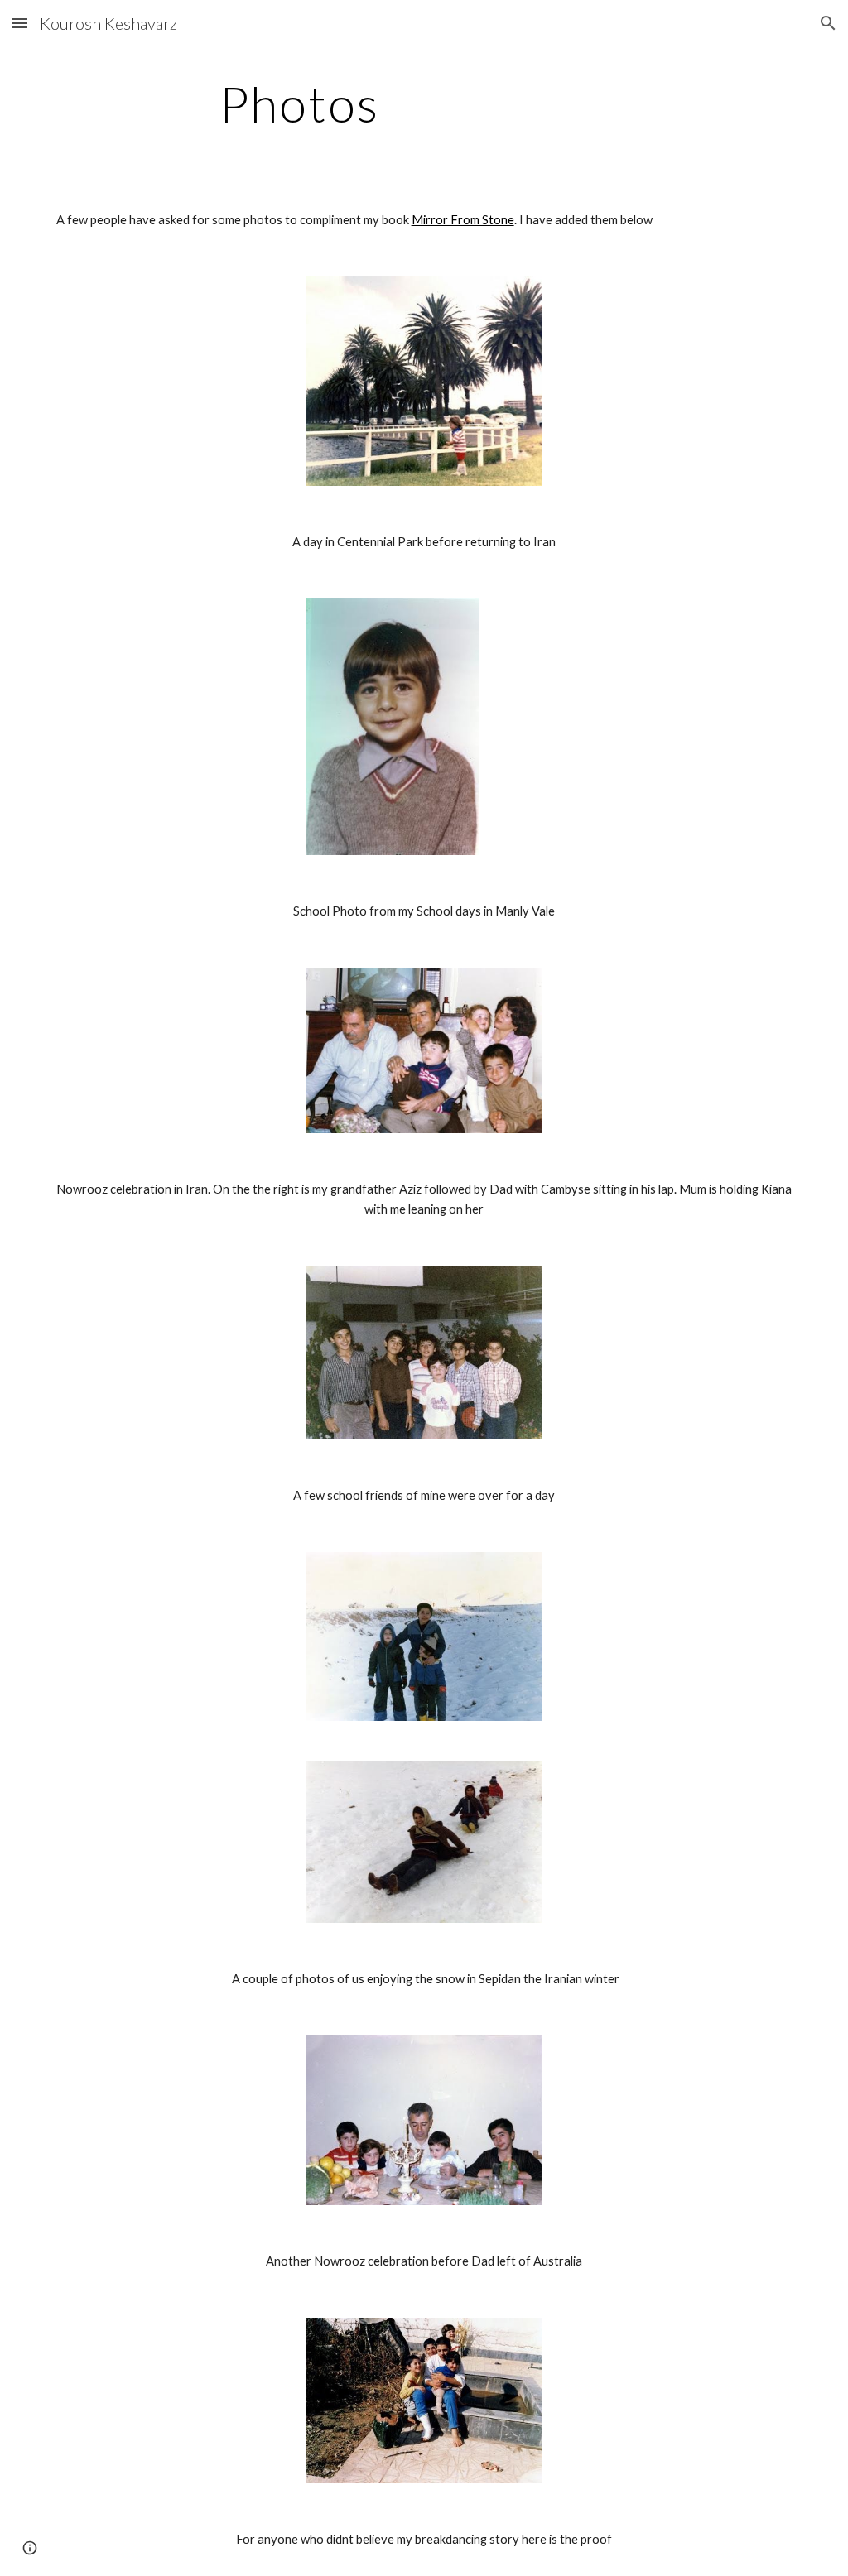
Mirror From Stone (463, 220)
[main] (299, 103)
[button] (20, 23)
